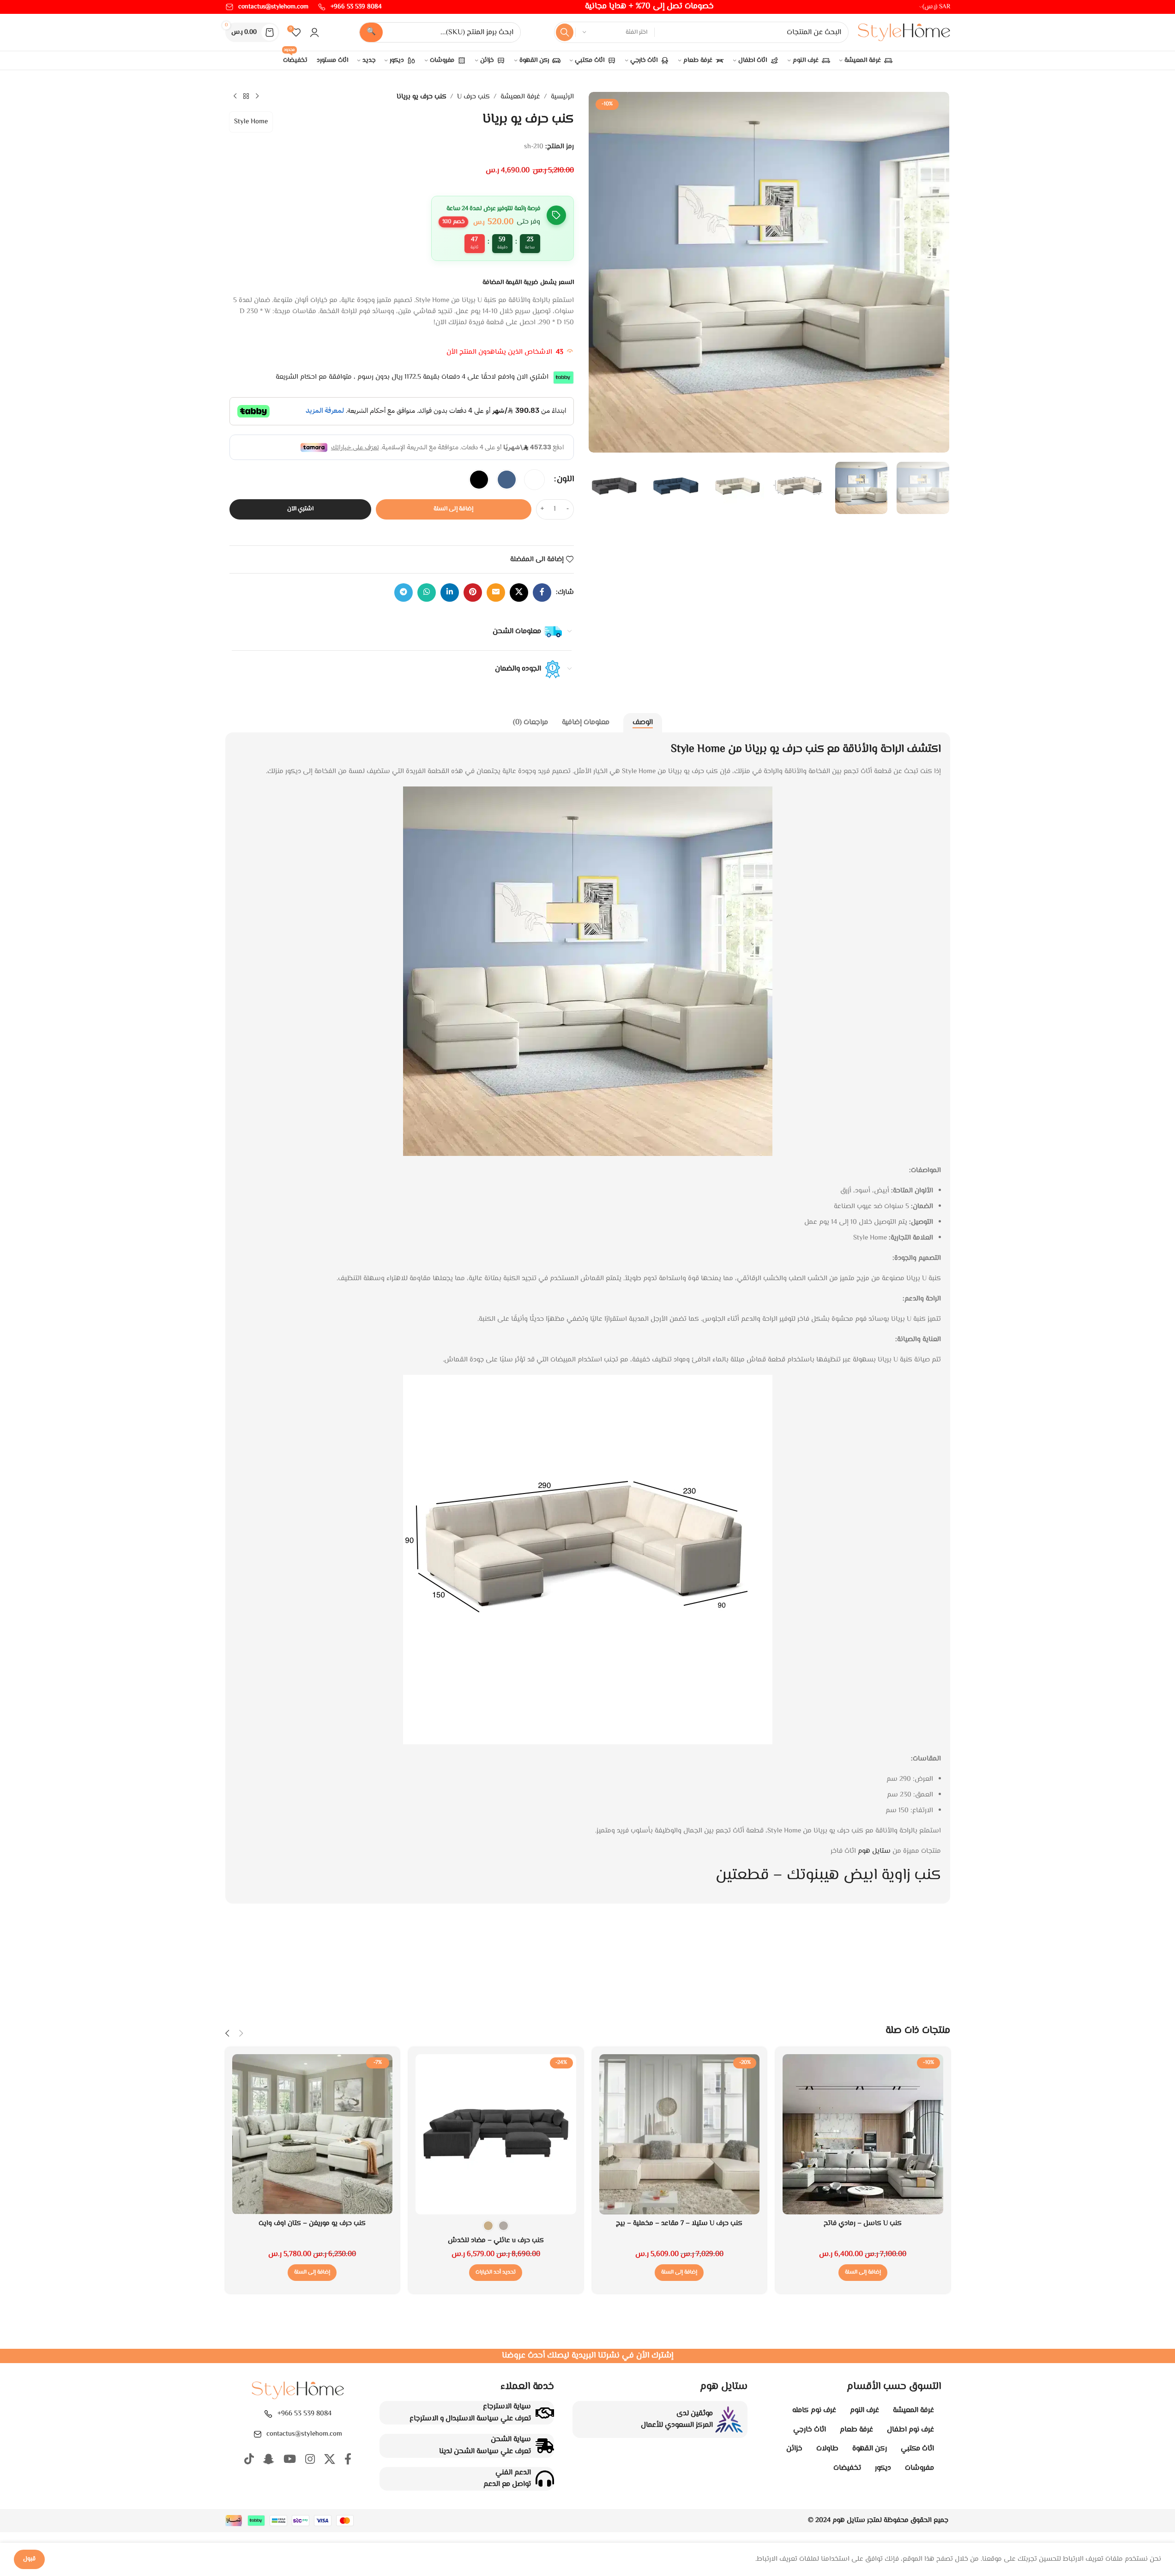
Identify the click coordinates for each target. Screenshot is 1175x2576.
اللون (565, 479)
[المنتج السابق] (257, 97)
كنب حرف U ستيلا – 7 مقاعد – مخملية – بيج (679, 2223)
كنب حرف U (473, 97)
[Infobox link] (350, 7)
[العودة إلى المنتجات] (246, 97)
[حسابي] (314, 32)
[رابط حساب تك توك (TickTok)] (249, 2460)
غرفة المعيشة (520, 97)
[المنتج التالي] (235, 97)
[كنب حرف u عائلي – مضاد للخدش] (496, 2135)
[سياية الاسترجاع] (545, 2413)
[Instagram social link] (310, 2460)
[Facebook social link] (542, 593)
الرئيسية (562, 97)
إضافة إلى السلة (453, 509)
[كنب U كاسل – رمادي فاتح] (863, 2135)
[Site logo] (904, 33)
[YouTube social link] (290, 2460)
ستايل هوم (874, 1851)
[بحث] (565, 32)
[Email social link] (496, 593)
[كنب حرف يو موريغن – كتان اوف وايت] (313, 2135)
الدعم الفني (513, 2473)
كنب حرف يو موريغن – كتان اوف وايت (312, 2223)
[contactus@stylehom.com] (258, 2434)
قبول (29, 2559)
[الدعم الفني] (545, 2479)
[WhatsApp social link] (427, 593)
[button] (863, 2273)
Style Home (251, 122)
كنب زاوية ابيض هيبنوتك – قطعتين (828, 1875)
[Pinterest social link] (473, 593)
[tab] (643, 723)
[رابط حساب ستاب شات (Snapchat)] (269, 2460)
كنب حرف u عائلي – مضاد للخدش (496, 2240)
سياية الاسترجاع (507, 2407)
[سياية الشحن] (545, 2446)
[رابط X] (519, 593)
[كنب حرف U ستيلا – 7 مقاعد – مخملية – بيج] (680, 2135)
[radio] (534, 480)
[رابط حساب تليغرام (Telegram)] (404, 593)
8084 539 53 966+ (304, 2414)
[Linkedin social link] (450, 593)
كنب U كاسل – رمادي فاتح (863, 2223)
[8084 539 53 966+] (268, 2414)
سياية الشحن (511, 2440)
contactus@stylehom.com (304, 2434)
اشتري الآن (300, 509)
